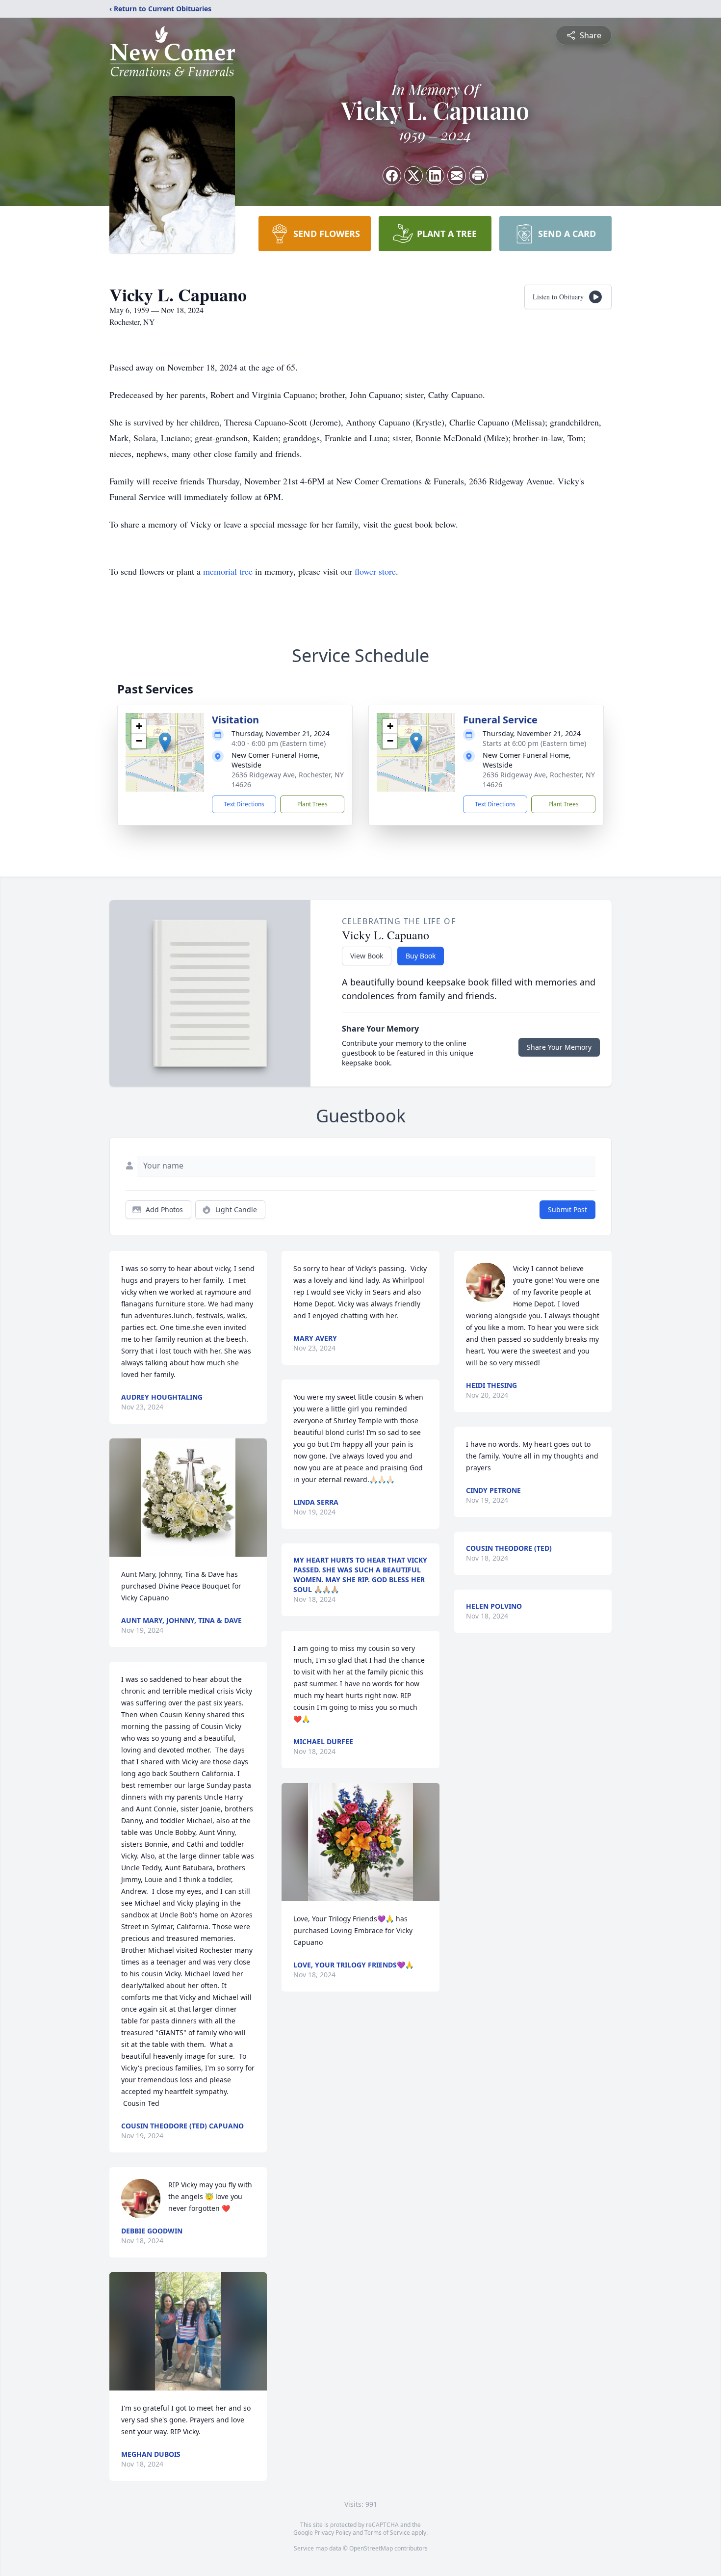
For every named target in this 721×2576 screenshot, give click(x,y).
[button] (165, 742)
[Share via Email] (457, 176)
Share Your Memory (559, 1047)
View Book (367, 956)
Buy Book (421, 956)
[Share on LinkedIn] (435, 176)
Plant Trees (312, 804)
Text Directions (244, 804)
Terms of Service (387, 2533)
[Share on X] (413, 176)
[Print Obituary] (478, 176)
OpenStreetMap (371, 2548)
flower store (375, 571)
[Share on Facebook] (392, 176)
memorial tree (228, 571)
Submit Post (567, 1209)
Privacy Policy (333, 2533)
